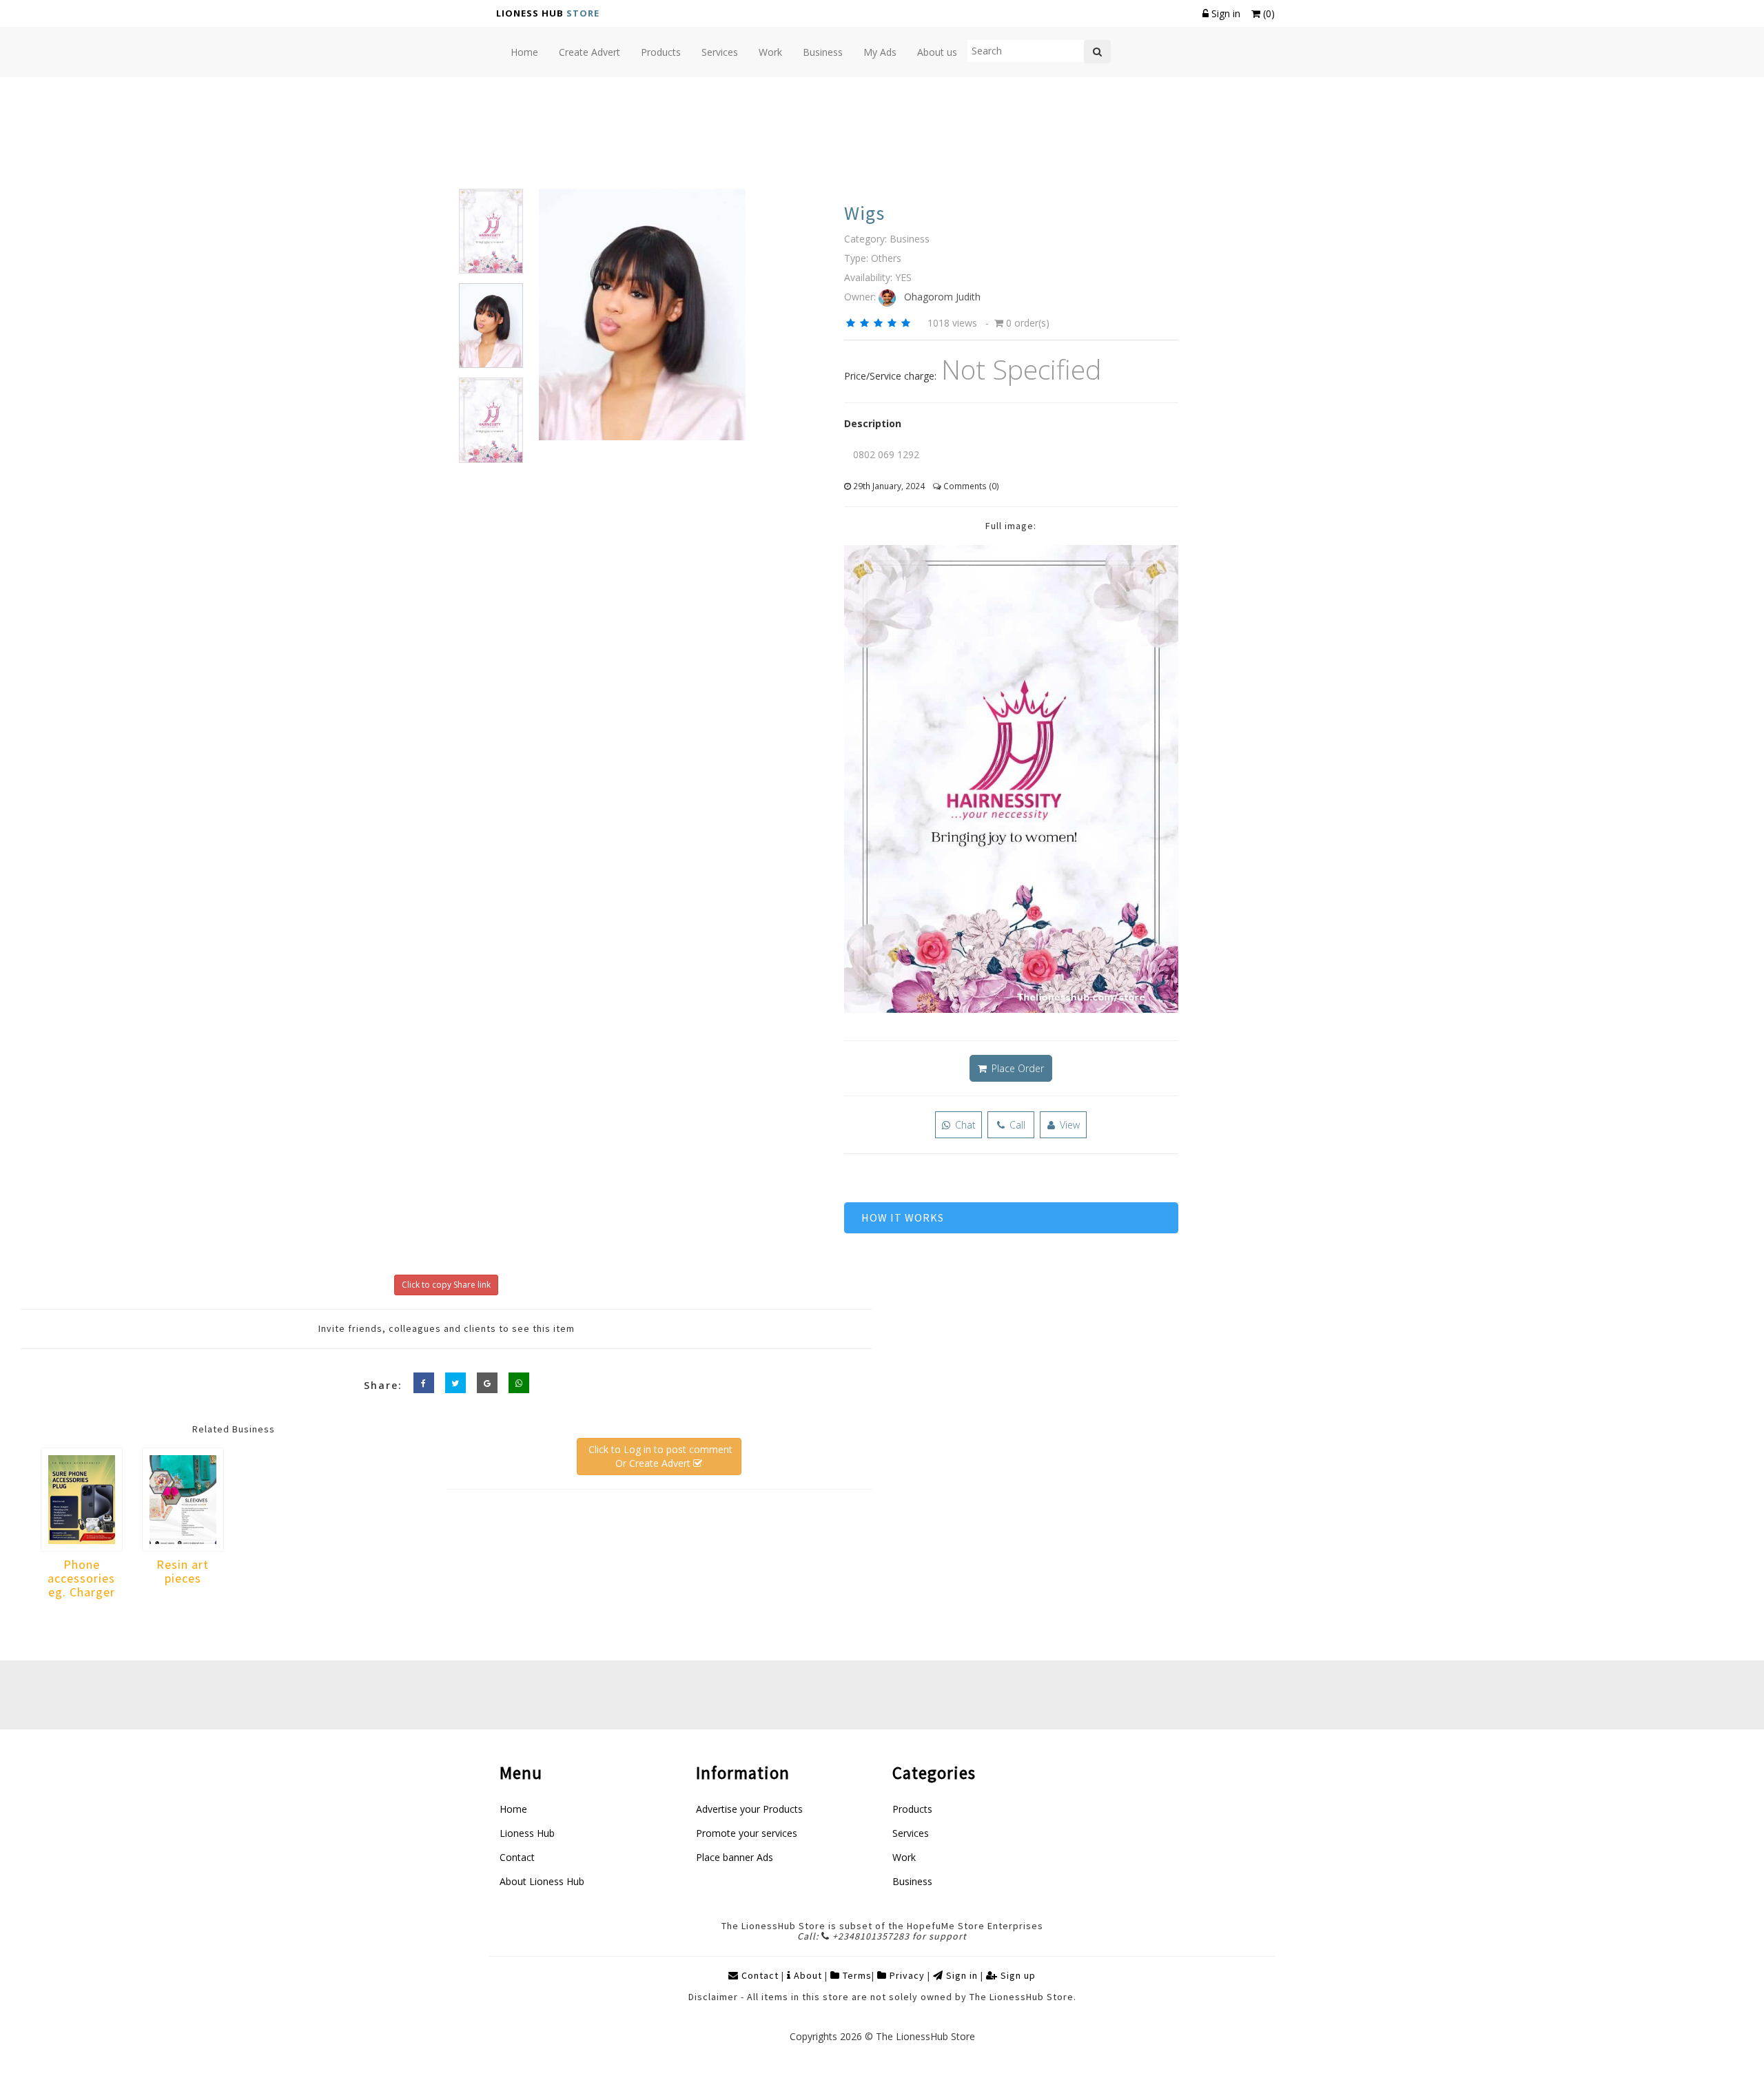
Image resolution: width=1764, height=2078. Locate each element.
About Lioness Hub (542, 1881)
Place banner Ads (735, 1857)
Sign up (1017, 1975)
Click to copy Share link (446, 1285)
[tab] (1011, 1218)
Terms (856, 1975)
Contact (517, 1857)
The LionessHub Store (925, 2036)
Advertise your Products (749, 1809)
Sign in (1226, 13)
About (808, 1975)
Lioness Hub (527, 1833)
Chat (964, 1125)
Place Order (1016, 1068)
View (1068, 1125)
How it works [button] (903, 1217)
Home (513, 1809)
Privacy (906, 1975)
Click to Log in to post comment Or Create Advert (659, 1456)
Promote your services (747, 1833)
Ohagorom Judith (938, 297)
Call (1016, 1125)
